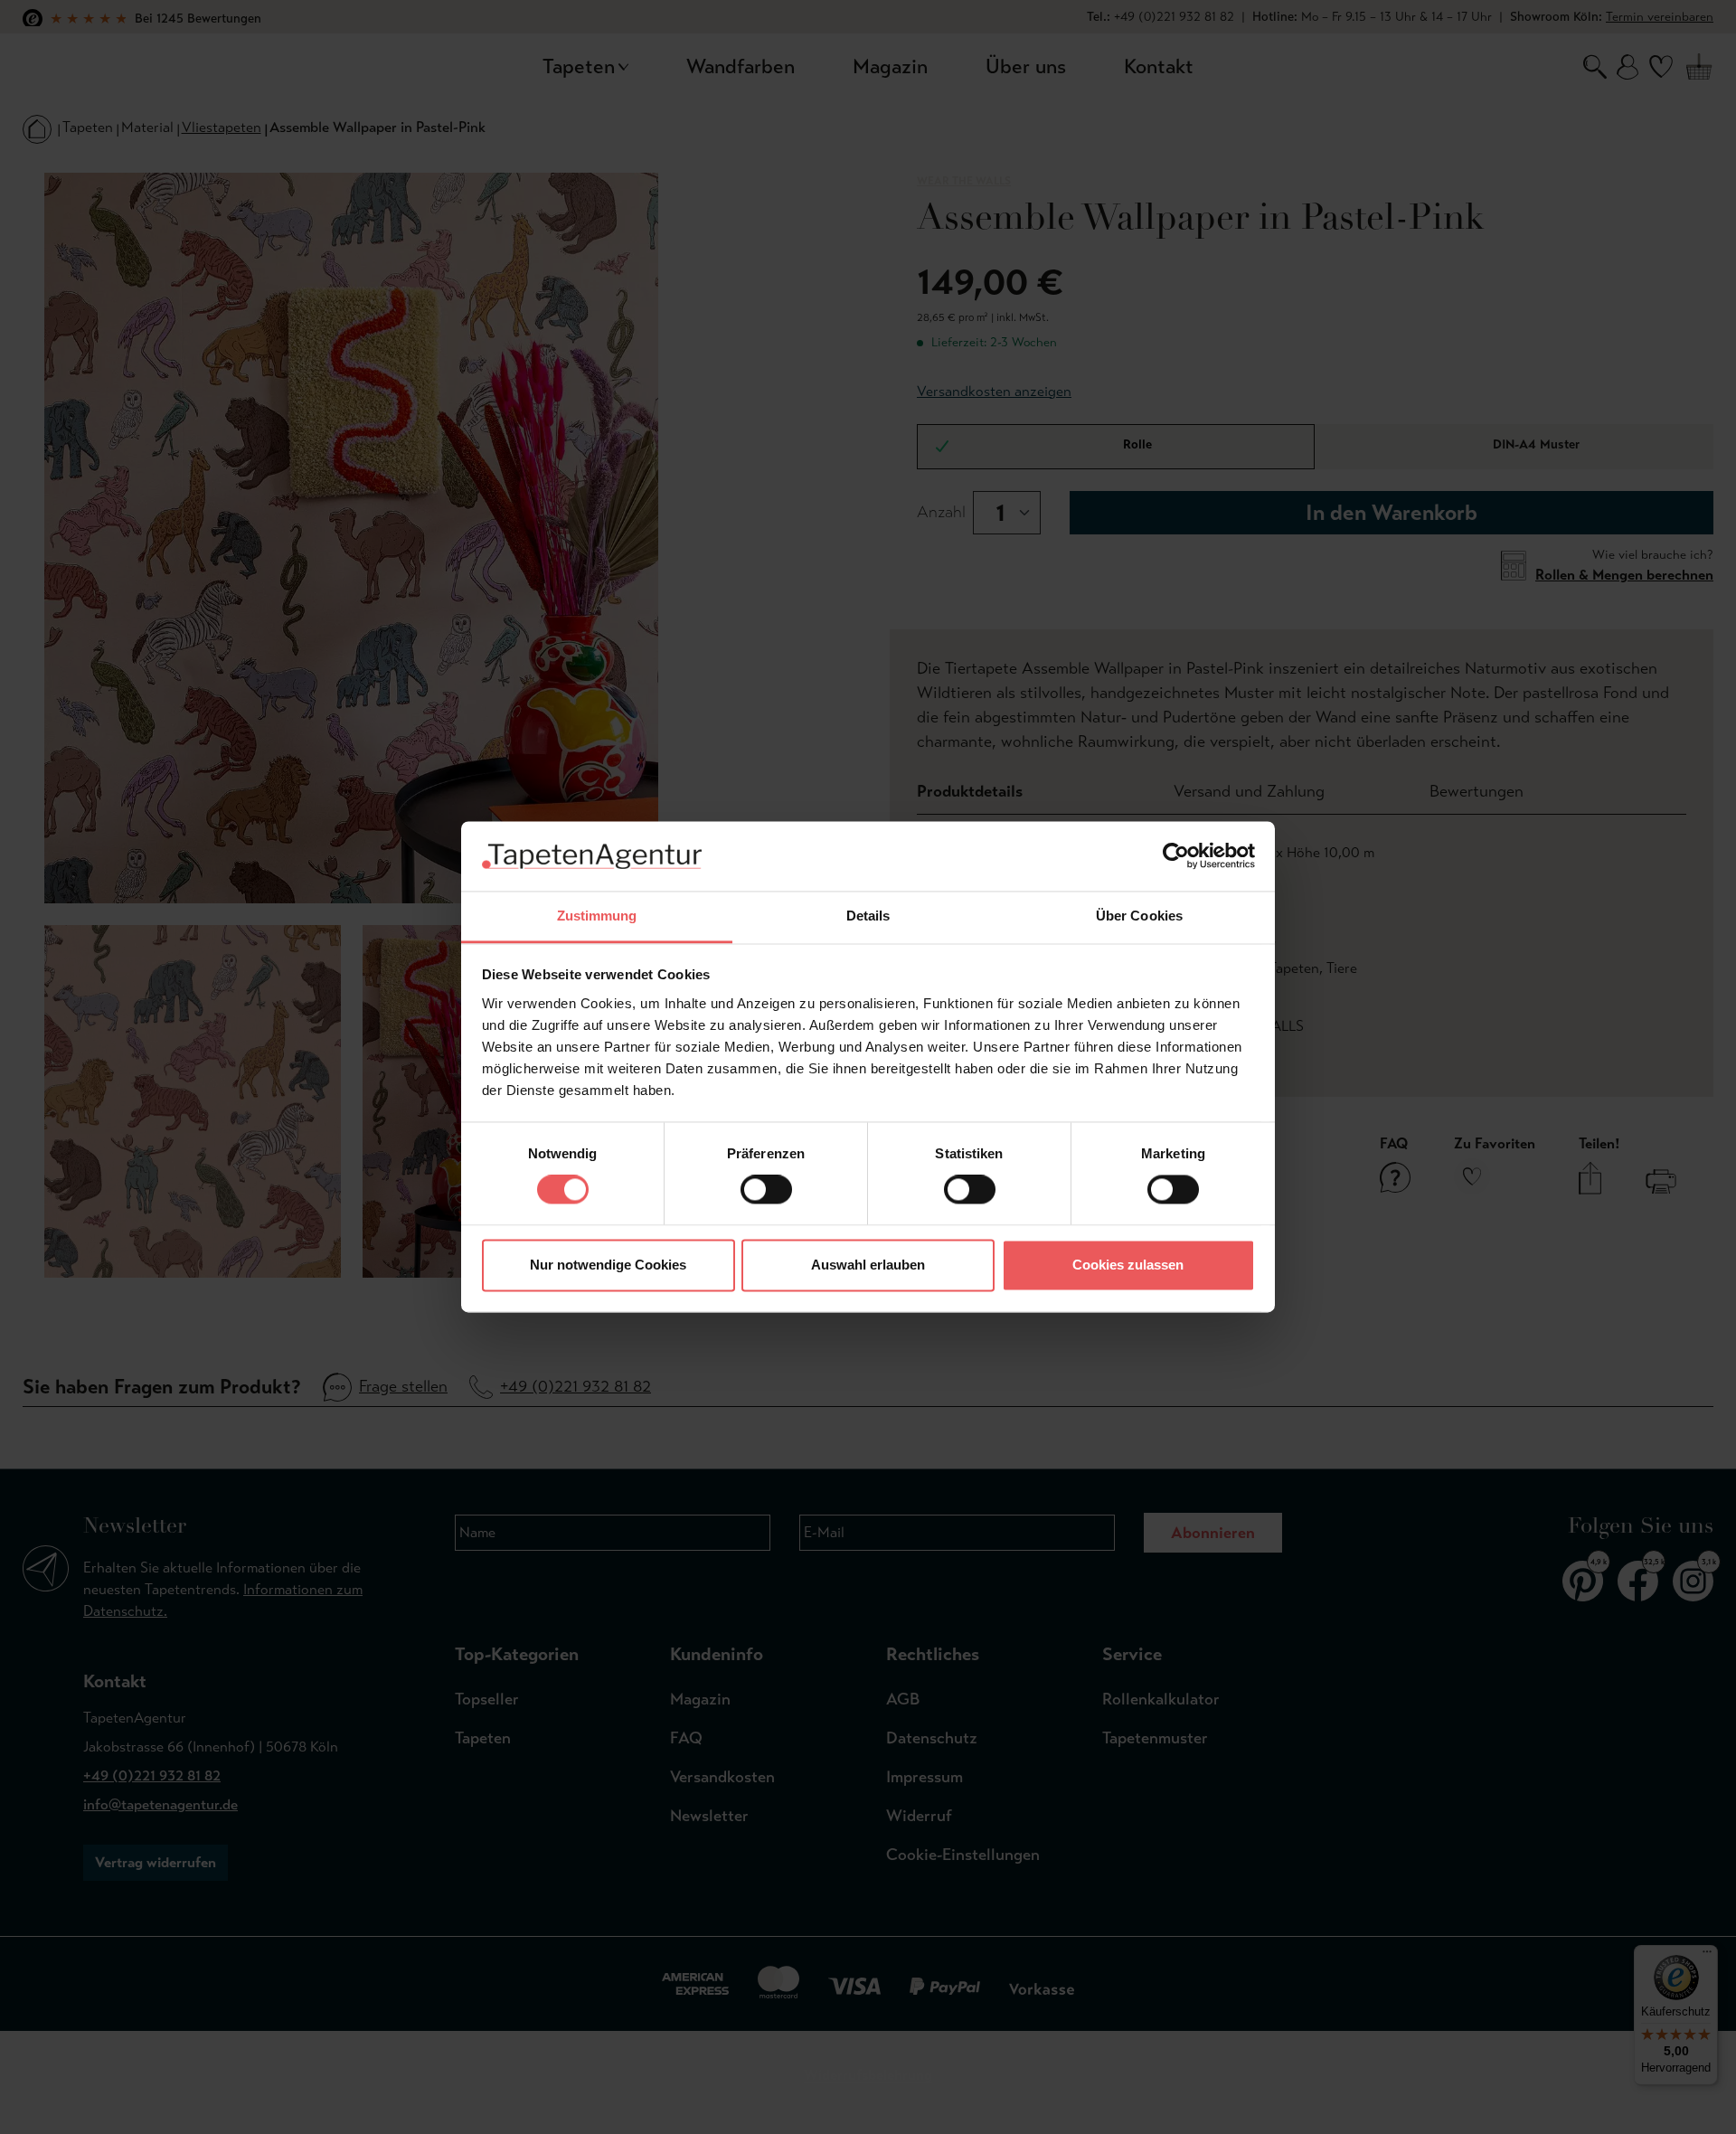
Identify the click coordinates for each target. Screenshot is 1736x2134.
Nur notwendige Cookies (608, 1265)
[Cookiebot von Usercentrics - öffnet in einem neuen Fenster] (1176, 856)
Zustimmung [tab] (597, 916)
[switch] (766, 1190)
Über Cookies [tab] (1139, 916)
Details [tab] (868, 916)
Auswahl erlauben (868, 1265)
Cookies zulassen (1128, 1265)
